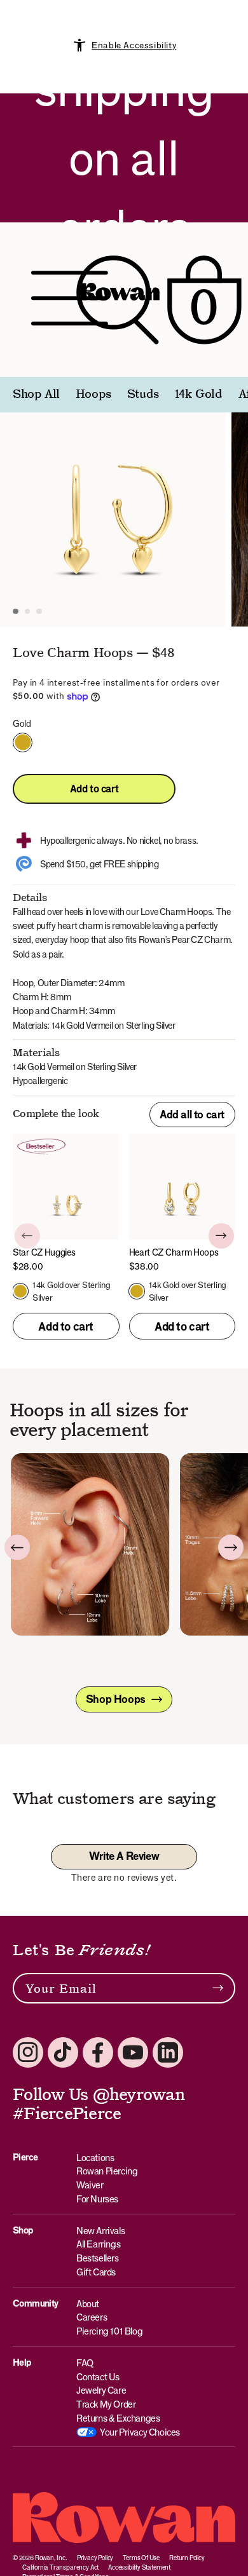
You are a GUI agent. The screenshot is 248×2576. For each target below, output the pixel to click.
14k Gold (199, 395)
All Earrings (98, 2244)
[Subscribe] (218, 1988)
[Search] (118, 300)
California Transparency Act (60, 2567)
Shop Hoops (116, 1699)
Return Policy (187, 2558)
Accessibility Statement (139, 2567)
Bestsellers (98, 2258)
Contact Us (98, 2377)
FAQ (85, 2363)
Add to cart (94, 789)
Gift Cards (96, 2272)
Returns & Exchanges (118, 2418)
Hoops (93, 395)
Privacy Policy (95, 2558)
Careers (92, 2317)
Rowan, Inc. (51, 2558)
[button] (16, 612)
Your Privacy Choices (140, 2432)
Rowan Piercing (107, 2171)
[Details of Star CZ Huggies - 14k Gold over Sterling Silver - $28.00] (66, 1203)
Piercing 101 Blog (109, 2331)
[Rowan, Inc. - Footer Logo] (124, 2518)
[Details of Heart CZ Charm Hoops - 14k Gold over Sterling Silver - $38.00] (183, 1203)
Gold (23, 742)
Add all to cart (192, 1115)
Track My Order (106, 2404)
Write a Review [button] (124, 1856)
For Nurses (97, 2199)
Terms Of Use (141, 2558)
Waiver (90, 2185)
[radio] (20, 1291)
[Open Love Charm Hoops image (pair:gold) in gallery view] (113, 514)
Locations (95, 2158)
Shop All (36, 395)
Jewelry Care (101, 2390)
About (88, 2304)
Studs (143, 395)
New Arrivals (100, 2231)
